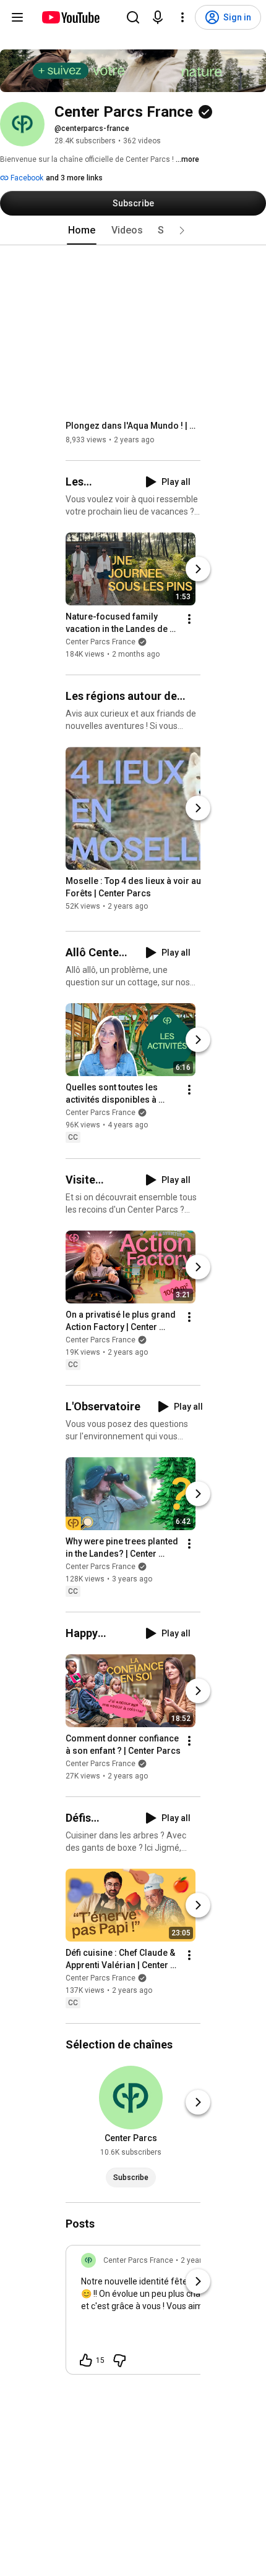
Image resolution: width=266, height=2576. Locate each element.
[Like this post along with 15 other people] (86, 2360)
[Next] (198, 569)
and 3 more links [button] (74, 178)
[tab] (82, 230)
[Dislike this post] (119, 2360)
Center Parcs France (101, 642)
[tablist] (133, 230)
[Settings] (182, 17)
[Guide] (17, 17)
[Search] (133, 17)
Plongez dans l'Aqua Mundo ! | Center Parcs (133, 426)
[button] (182, 230)
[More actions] (189, 619)
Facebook (26, 178)
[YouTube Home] (70, 17)
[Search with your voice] (158, 17)
